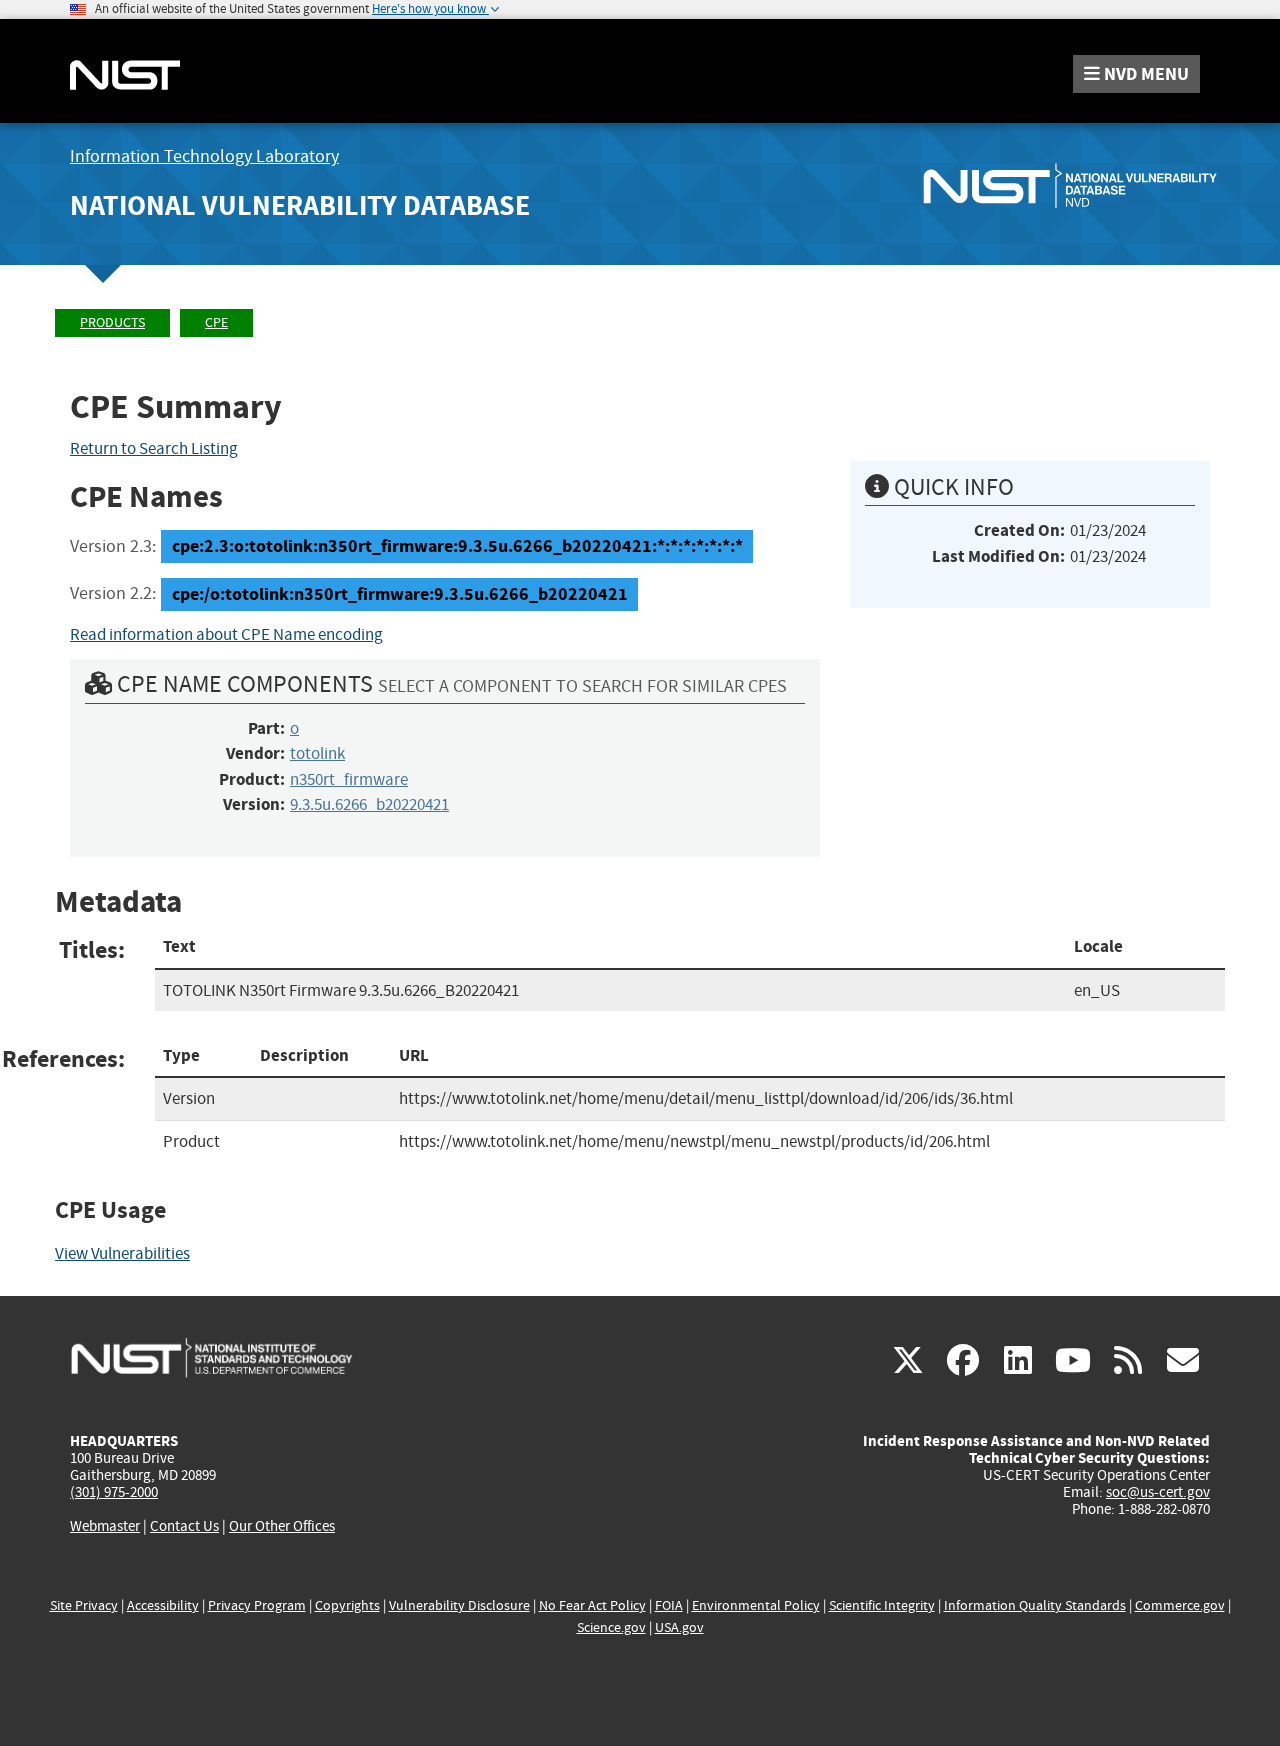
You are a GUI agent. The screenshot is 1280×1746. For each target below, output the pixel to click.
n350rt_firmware (349, 779)
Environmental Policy (756, 1605)
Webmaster (105, 1526)
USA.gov (679, 1627)
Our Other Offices (282, 1526)
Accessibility (163, 1605)
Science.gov (611, 1627)
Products (112, 322)
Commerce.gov (1180, 1605)
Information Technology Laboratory (204, 156)
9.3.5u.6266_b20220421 (369, 804)
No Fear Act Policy (592, 1605)
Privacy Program (257, 1605)
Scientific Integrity (882, 1605)
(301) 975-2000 (114, 1492)
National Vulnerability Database (300, 205)
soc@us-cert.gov (1158, 1492)
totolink (317, 753)
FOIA (669, 1605)
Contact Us (184, 1526)
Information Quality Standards (1035, 1605)
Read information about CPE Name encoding (226, 634)
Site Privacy (84, 1605)
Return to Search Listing (154, 448)
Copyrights (347, 1605)
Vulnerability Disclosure (459, 1605)
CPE (216, 322)
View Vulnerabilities (122, 1253)
